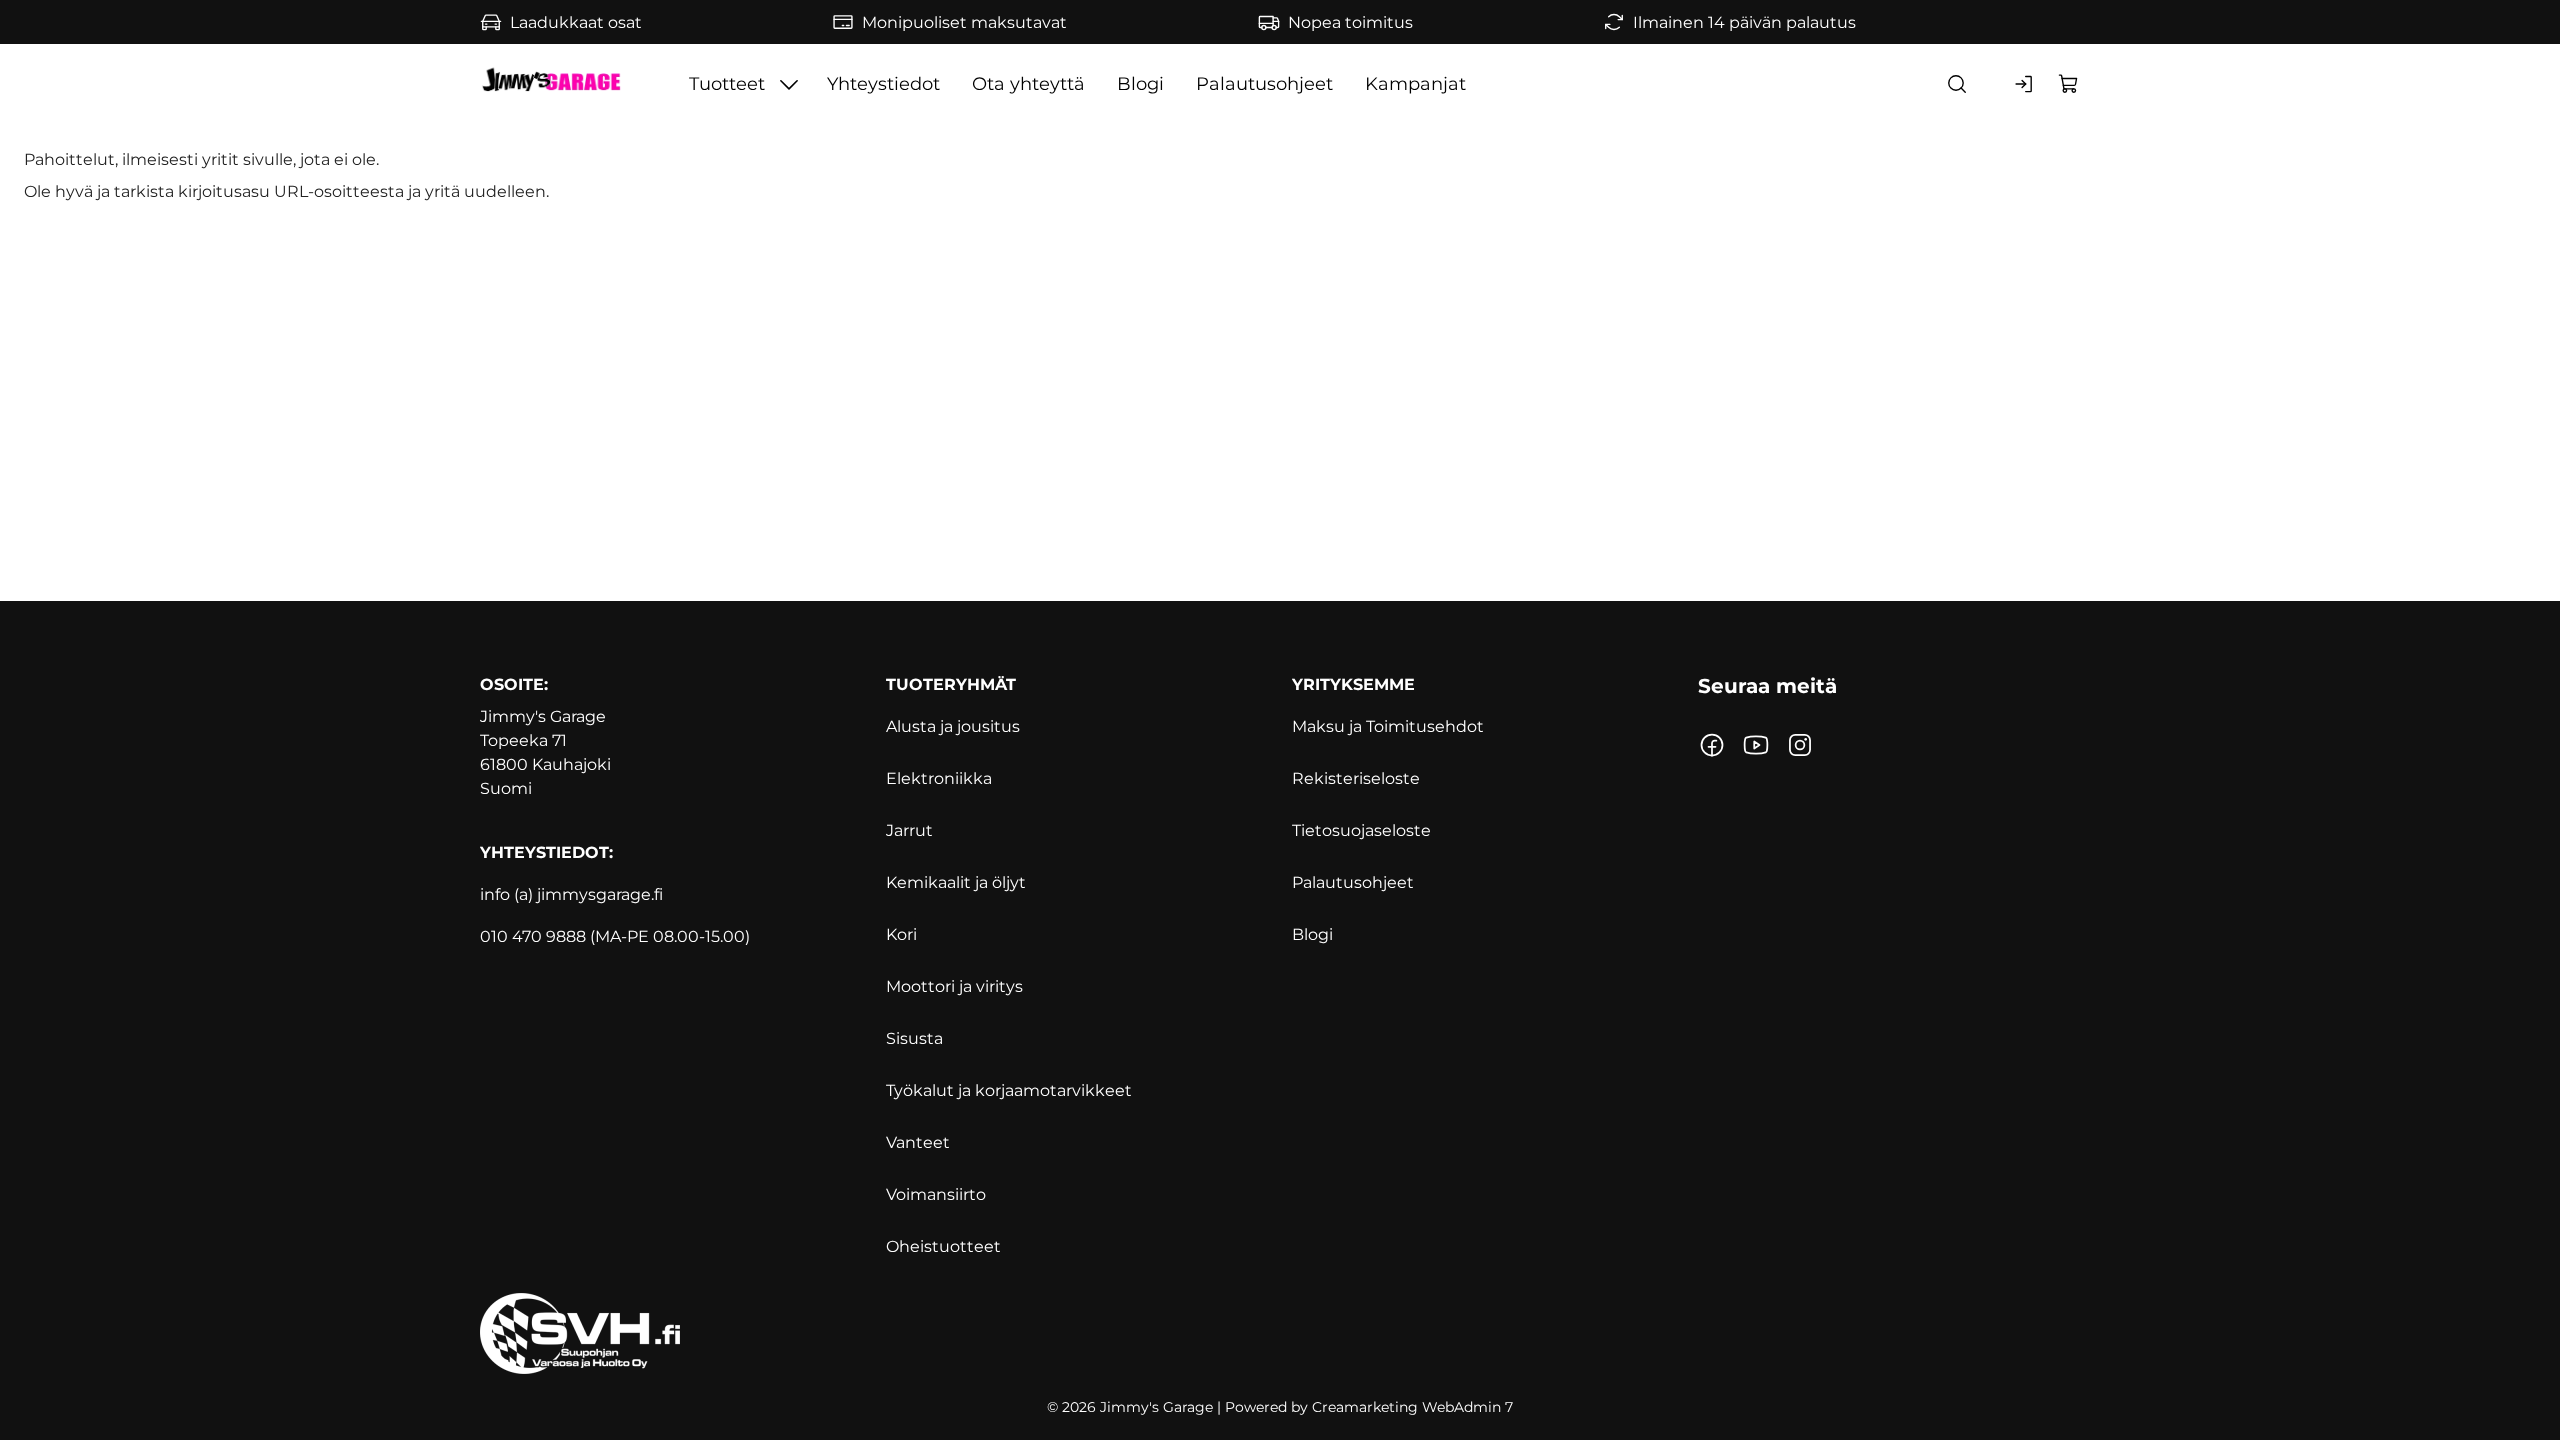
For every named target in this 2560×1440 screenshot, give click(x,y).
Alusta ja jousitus (953, 726)
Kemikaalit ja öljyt (956, 882)
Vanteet (918, 1142)
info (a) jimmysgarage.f (569, 894)
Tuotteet (727, 84)
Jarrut (909, 830)
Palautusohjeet (1264, 84)
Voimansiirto (936, 1194)
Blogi (1140, 84)
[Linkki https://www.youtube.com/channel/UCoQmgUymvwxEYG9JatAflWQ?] (1756, 745)
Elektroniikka (939, 778)
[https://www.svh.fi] (1280, 1333)
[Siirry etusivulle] (551, 84)
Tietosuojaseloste (1361, 830)
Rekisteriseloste (1356, 778)
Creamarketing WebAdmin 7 (1412, 1407)
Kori (901, 934)
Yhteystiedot (883, 84)
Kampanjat (1415, 84)
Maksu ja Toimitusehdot (1388, 726)
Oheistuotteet (943, 1246)
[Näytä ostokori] (2069, 84)
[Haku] (1957, 84)
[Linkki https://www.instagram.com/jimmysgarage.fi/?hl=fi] (1800, 745)
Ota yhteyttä (1028, 84)
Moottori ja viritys (954, 986)
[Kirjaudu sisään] (2025, 84)
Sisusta (914, 1038)
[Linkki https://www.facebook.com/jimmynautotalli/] (1712, 745)
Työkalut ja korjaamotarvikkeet (1009, 1090)
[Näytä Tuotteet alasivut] (789, 84)
